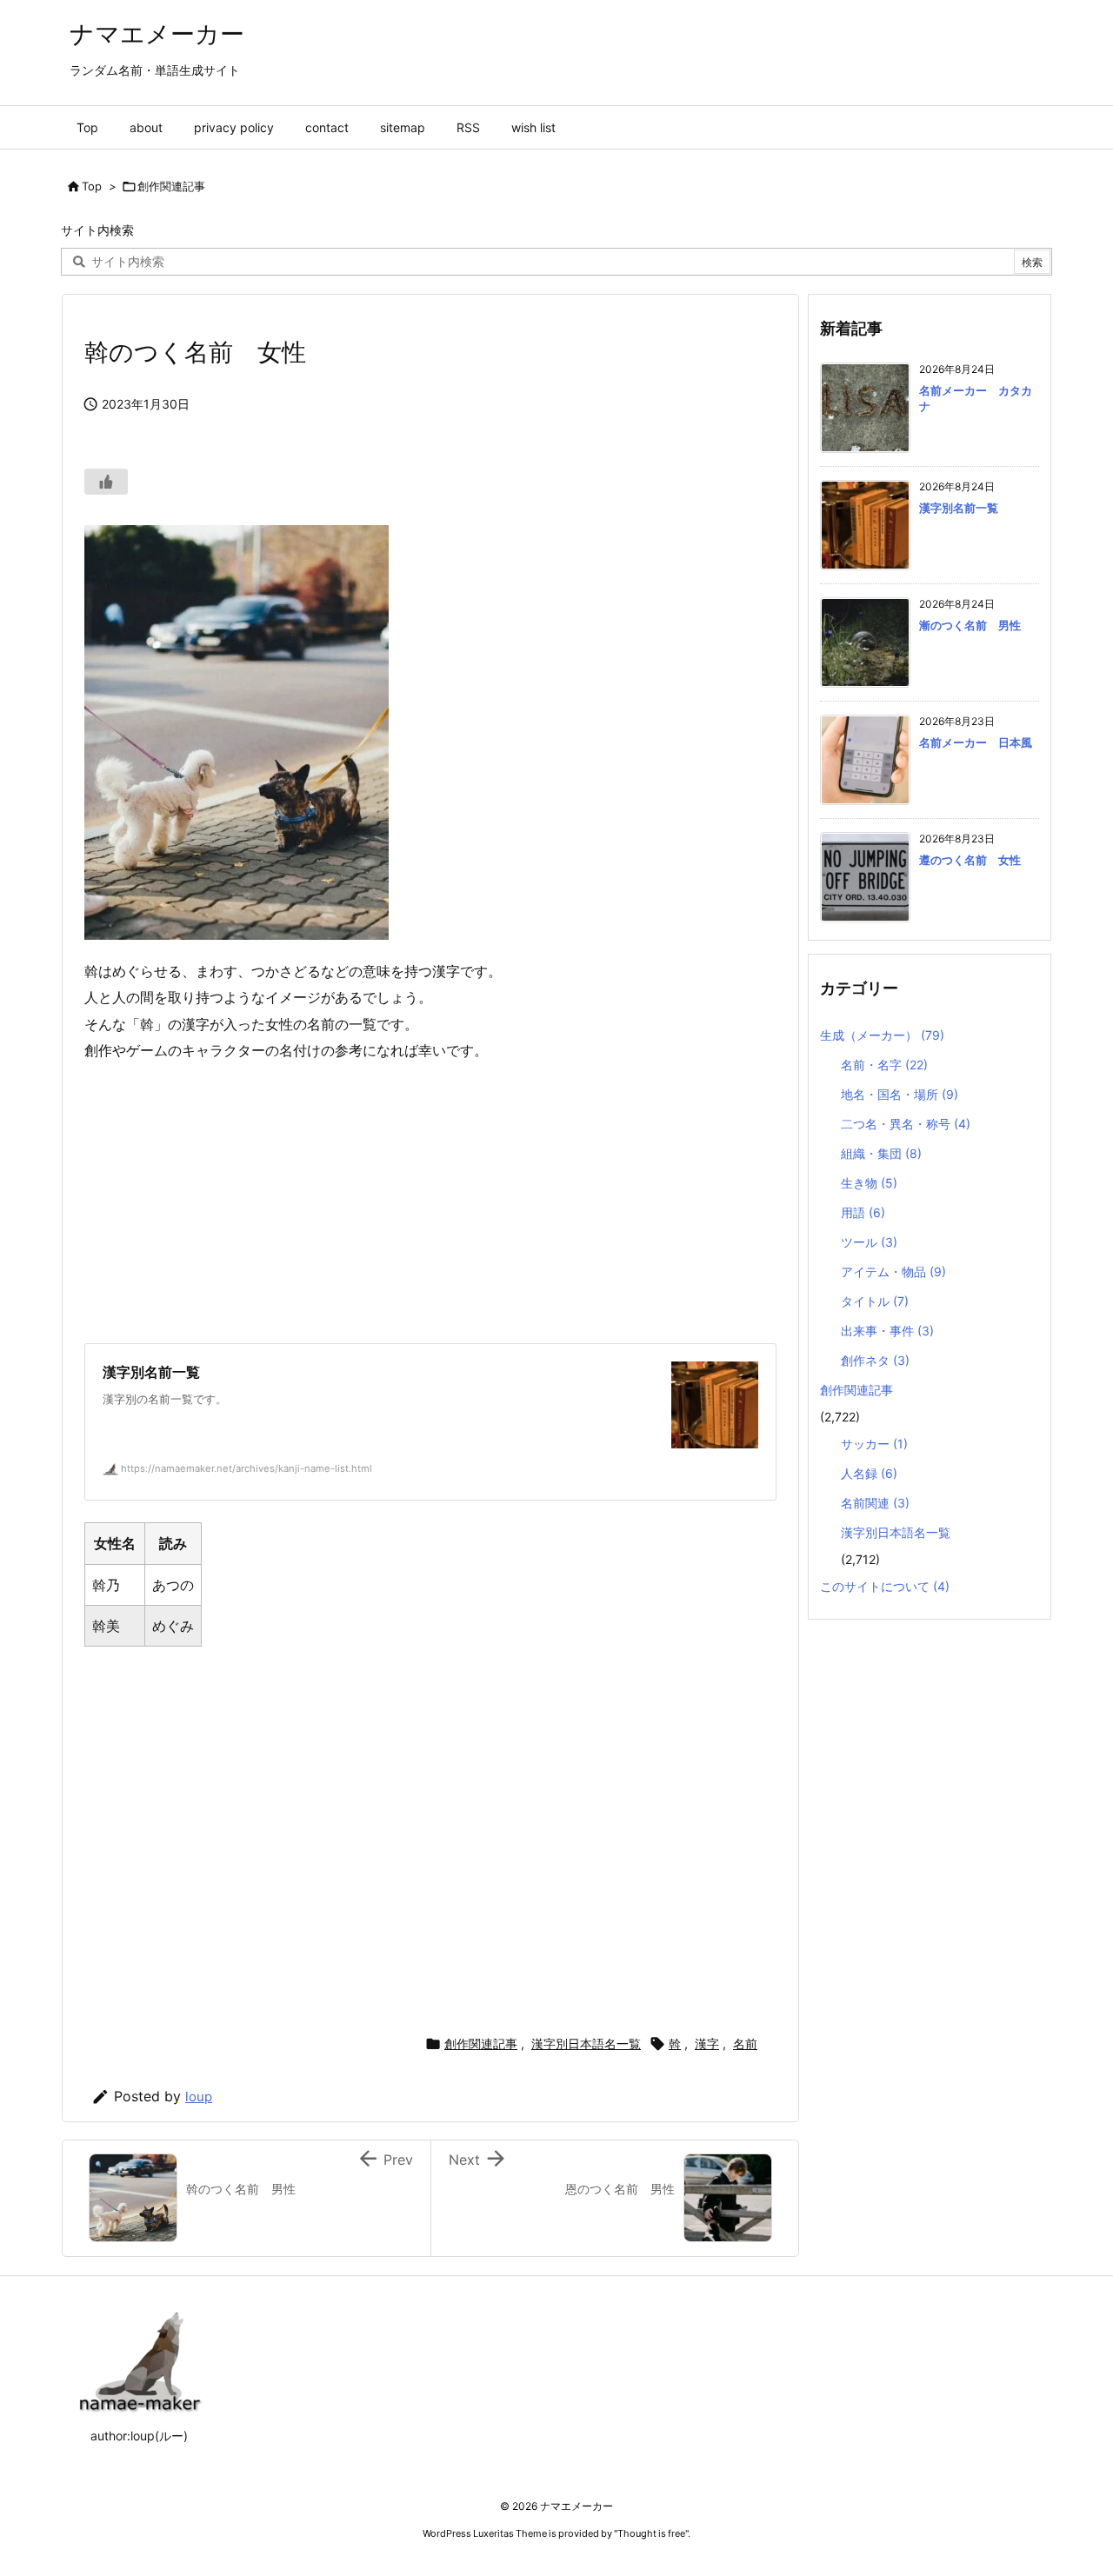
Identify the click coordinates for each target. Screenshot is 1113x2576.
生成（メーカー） (882, 1035)
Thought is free (651, 2533)
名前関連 (875, 1503)
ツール (869, 1242)
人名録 (869, 1473)
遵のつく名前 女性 (970, 860)
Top (92, 186)
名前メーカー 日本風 (976, 742)
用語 (863, 1212)
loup (199, 2097)
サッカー (874, 1444)
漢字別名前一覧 (959, 508)
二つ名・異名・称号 (906, 1124)
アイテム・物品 (893, 1271)
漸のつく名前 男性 (970, 625)
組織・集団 (881, 1153)
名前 (745, 2043)
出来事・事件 (887, 1331)
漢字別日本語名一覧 (586, 2043)
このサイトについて (885, 1586)
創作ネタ (875, 1360)
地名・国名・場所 (900, 1094)
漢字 (707, 2043)
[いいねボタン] (106, 482)
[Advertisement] (430, 1203)
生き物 (869, 1183)
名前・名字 (884, 1065)
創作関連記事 (171, 186)
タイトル (875, 1301)
